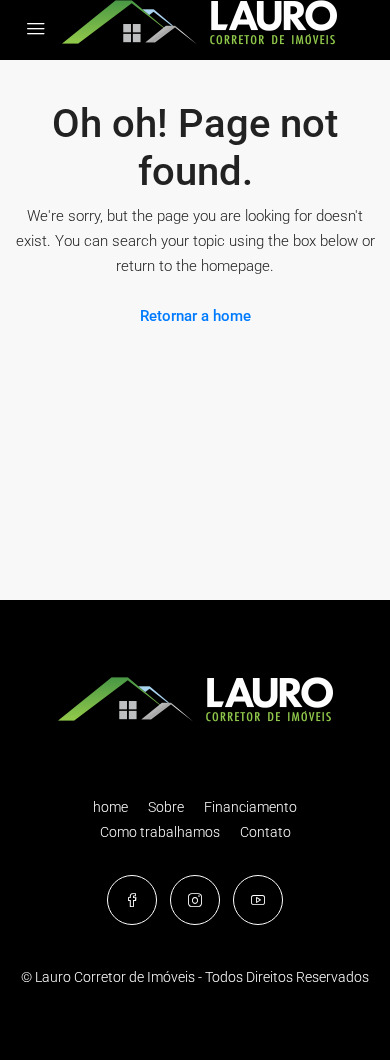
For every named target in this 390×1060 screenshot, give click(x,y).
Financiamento (250, 807)
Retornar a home (195, 316)
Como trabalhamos (160, 832)
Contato (265, 832)
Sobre (166, 807)
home (110, 807)
